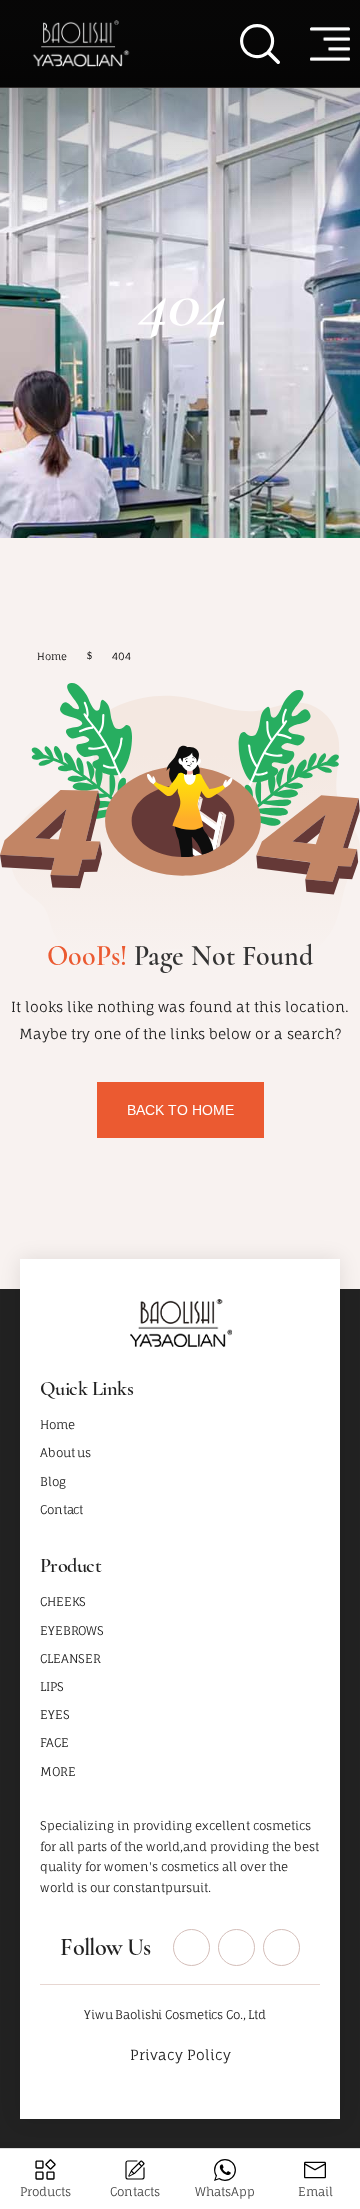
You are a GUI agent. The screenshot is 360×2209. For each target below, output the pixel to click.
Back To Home (180, 1110)
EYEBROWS (72, 1630)
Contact (61, 1509)
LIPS (52, 1686)
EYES (55, 1714)
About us (65, 1452)
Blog (53, 1481)
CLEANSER (70, 1658)
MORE (58, 1771)
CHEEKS (63, 1601)
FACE (54, 1742)
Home (57, 1424)
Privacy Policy (180, 2054)
